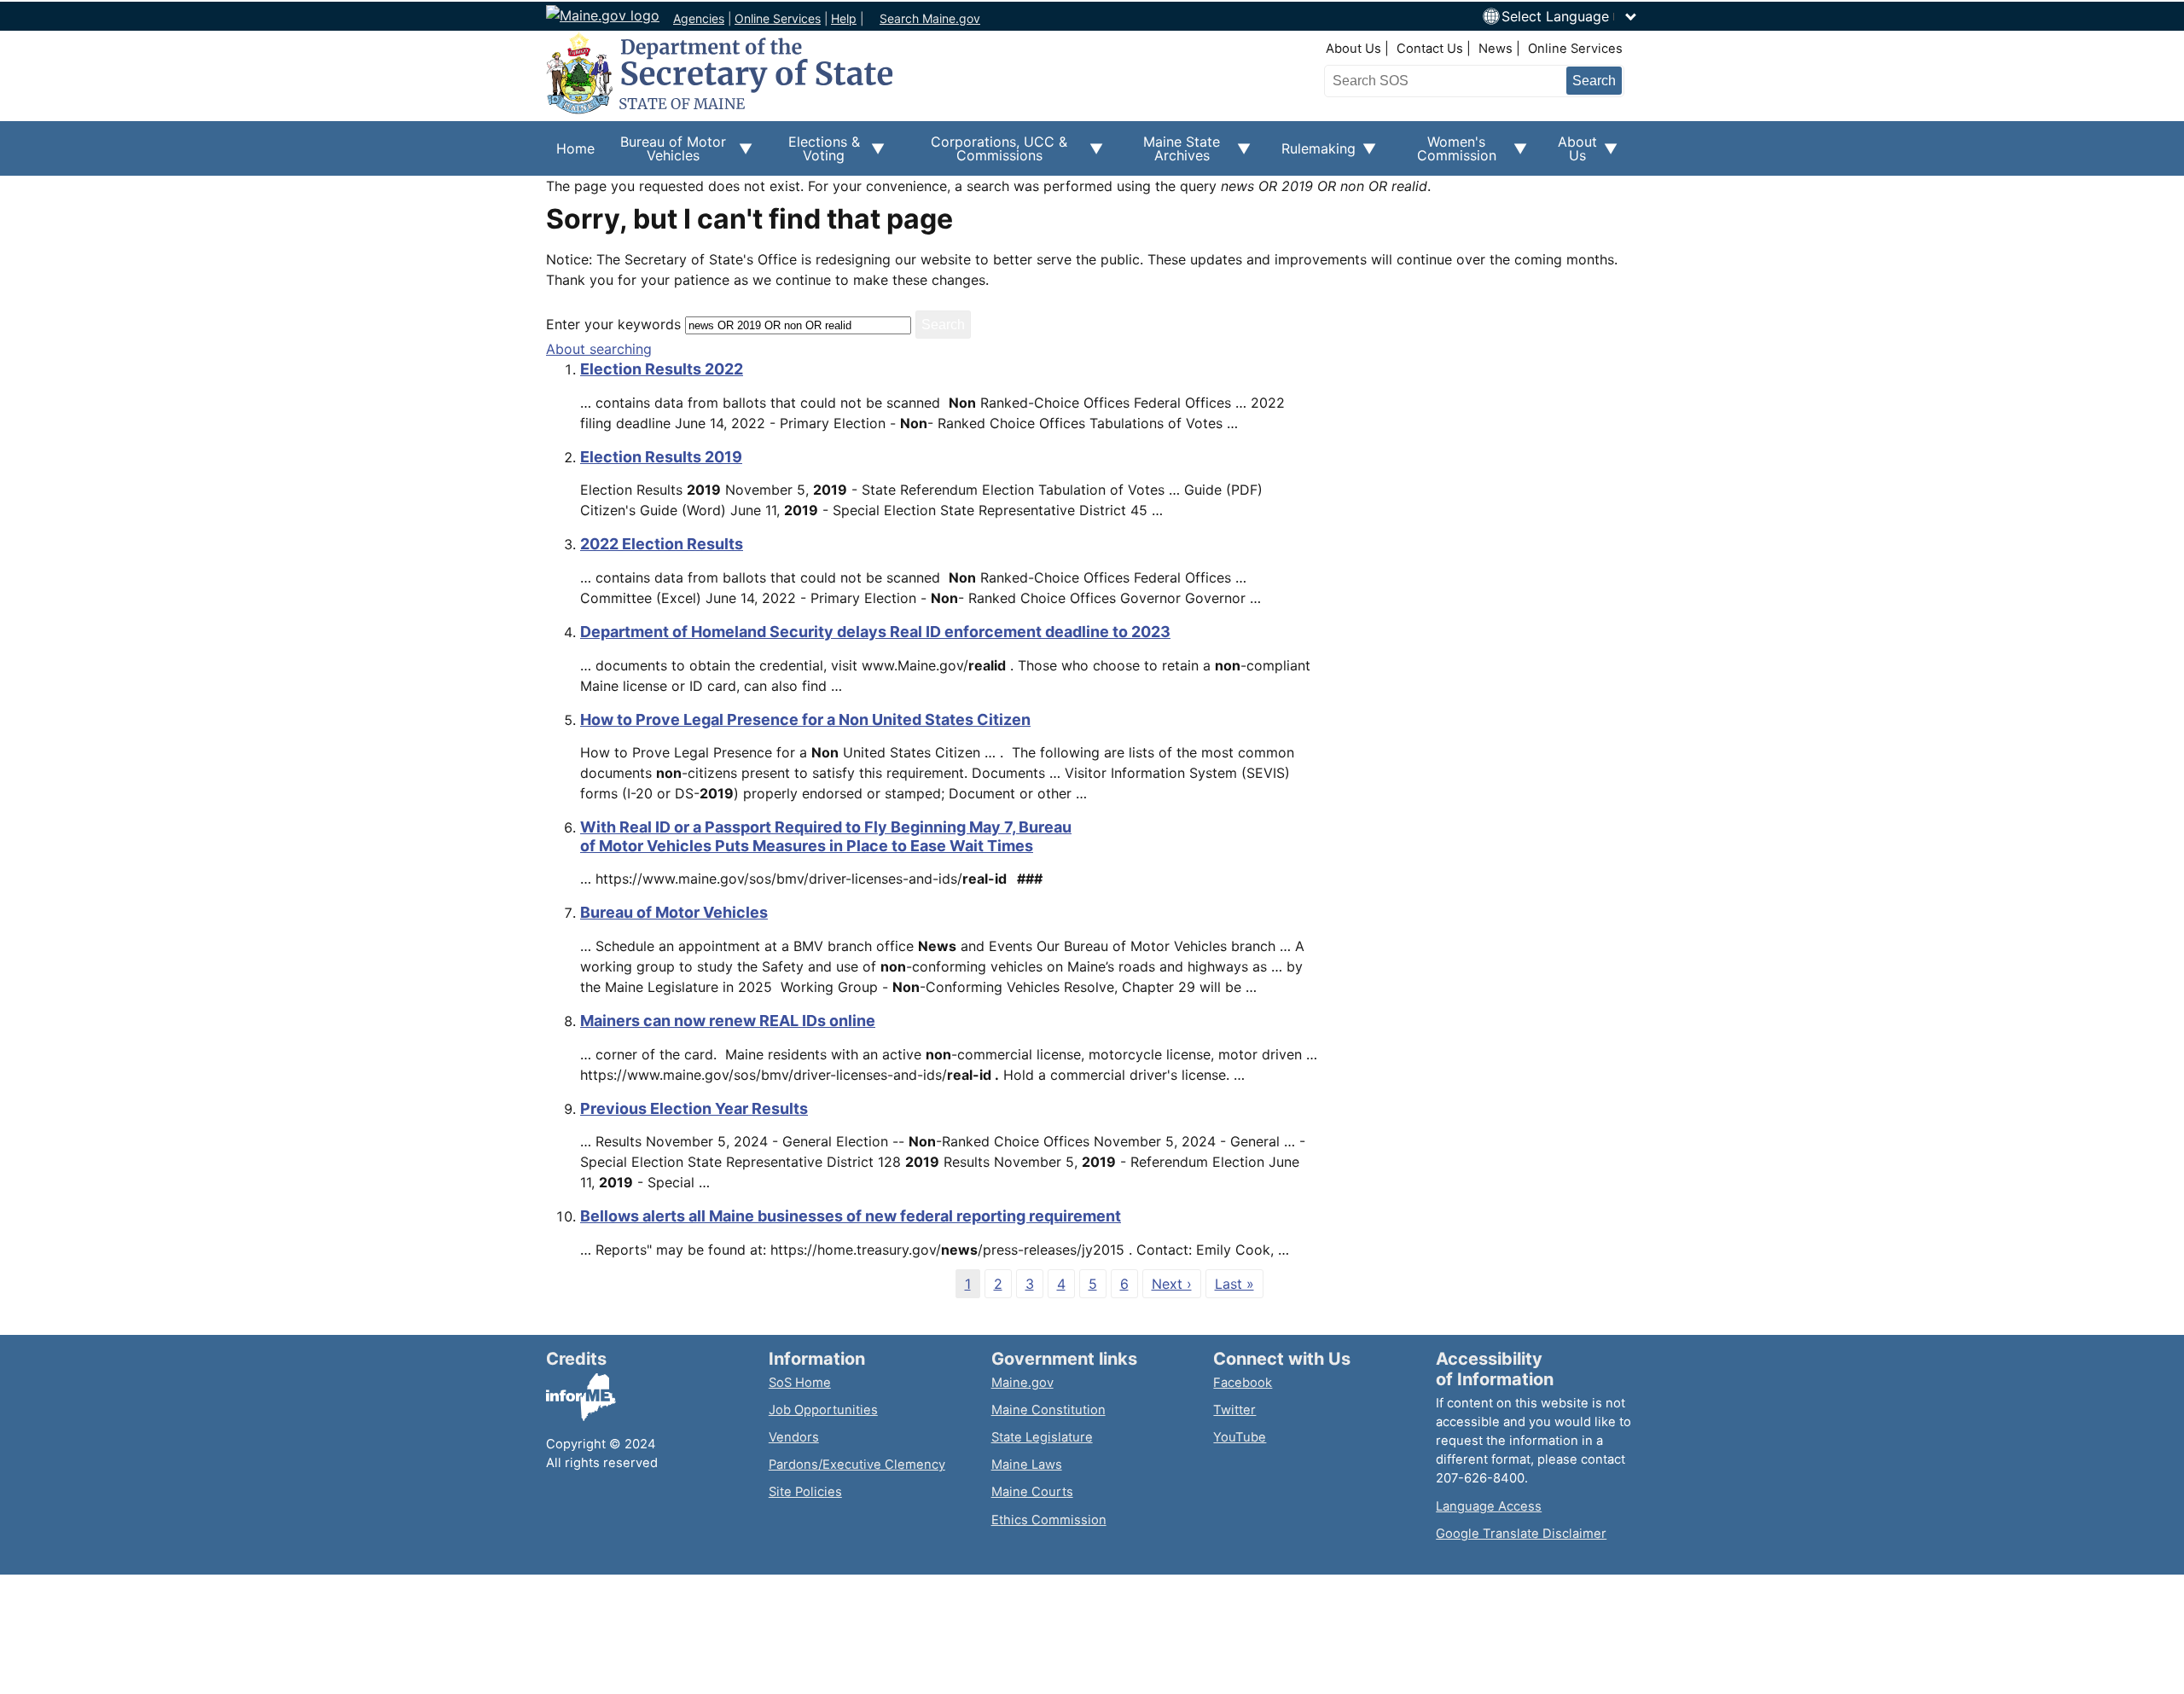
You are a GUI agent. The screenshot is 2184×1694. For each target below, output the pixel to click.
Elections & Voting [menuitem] (816, 154)
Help (844, 18)
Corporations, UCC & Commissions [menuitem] (986, 154)
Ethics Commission (1049, 1520)
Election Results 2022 (662, 369)
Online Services (778, 18)
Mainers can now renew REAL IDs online (728, 1021)
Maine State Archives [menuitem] (1172, 154)
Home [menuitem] (575, 148)
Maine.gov (1022, 1383)
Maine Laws (1027, 1465)
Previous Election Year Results (694, 1108)
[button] (1570, 16)
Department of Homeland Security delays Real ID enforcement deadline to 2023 (875, 632)
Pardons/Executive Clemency (857, 1465)
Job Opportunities (823, 1410)
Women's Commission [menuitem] (1446, 154)
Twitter (1234, 1410)
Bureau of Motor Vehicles (674, 912)
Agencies (699, 18)
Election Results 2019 (661, 457)
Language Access (1489, 1506)
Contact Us (1430, 49)
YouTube (1240, 1437)
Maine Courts (1032, 1492)
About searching (599, 349)
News (1496, 49)
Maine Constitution (1048, 1410)
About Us (1353, 49)
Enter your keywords (613, 324)
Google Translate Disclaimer (1521, 1534)
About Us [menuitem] (1572, 154)
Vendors (794, 1437)
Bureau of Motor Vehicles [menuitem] (665, 154)
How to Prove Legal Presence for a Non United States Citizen (805, 719)
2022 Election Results (662, 544)
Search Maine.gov (930, 18)
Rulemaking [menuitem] (1313, 158)
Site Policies (805, 1492)
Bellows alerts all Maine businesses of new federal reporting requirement (851, 1216)
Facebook (1243, 1383)
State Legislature (1042, 1437)
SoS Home (800, 1383)
